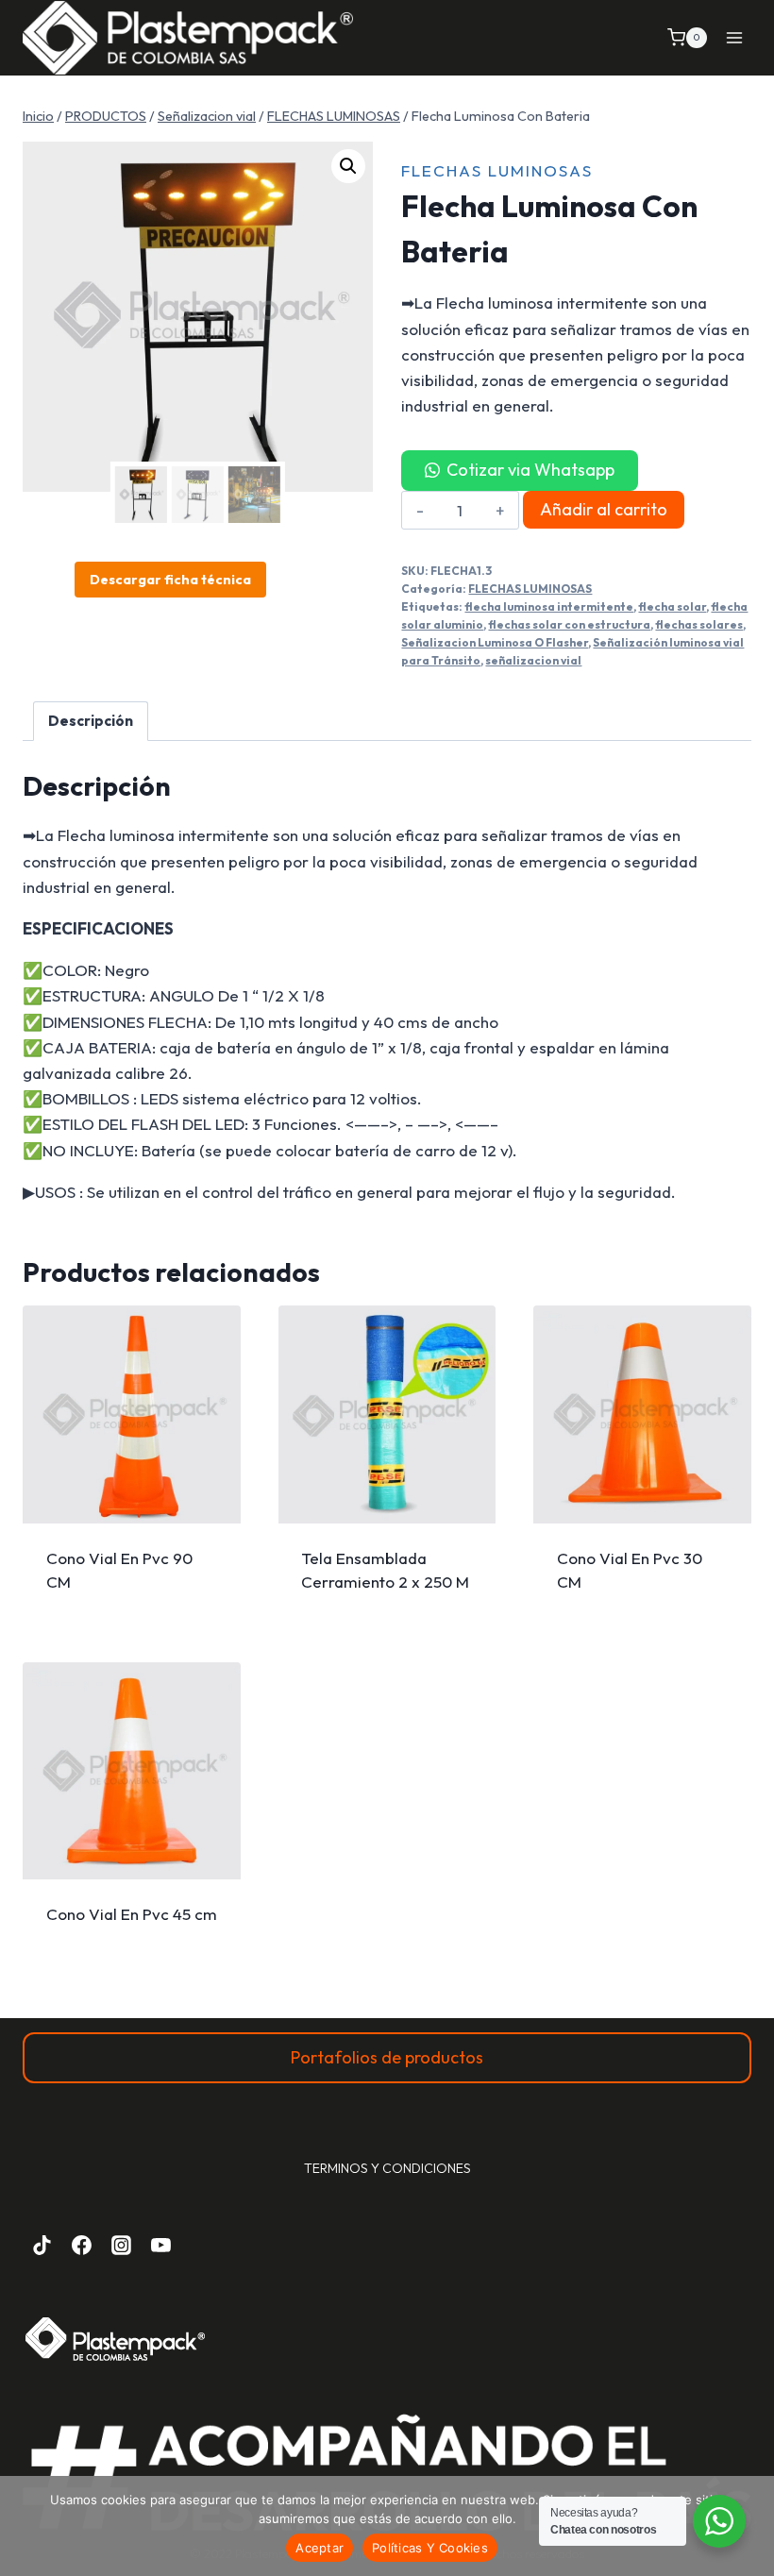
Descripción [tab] (91, 721)
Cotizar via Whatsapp (530, 470)
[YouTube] (160, 2246)
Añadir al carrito (604, 509)
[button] (348, 166)
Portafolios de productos (387, 2057)
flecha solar (672, 606)
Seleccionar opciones (131, 1552)
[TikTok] (42, 2246)
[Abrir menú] (734, 37)
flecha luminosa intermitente (549, 606)
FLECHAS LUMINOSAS (497, 170)
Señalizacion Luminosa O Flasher (495, 642)
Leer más (387, 1566)
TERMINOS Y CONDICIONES (387, 2168)
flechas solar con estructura (569, 624)
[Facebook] (82, 2246)
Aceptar (320, 2548)
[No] (750, 2526)
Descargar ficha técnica (170, 580)
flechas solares (699, 624)
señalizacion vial (533, 660)
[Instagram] (122, 2246)
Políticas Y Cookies (430, 2548)
